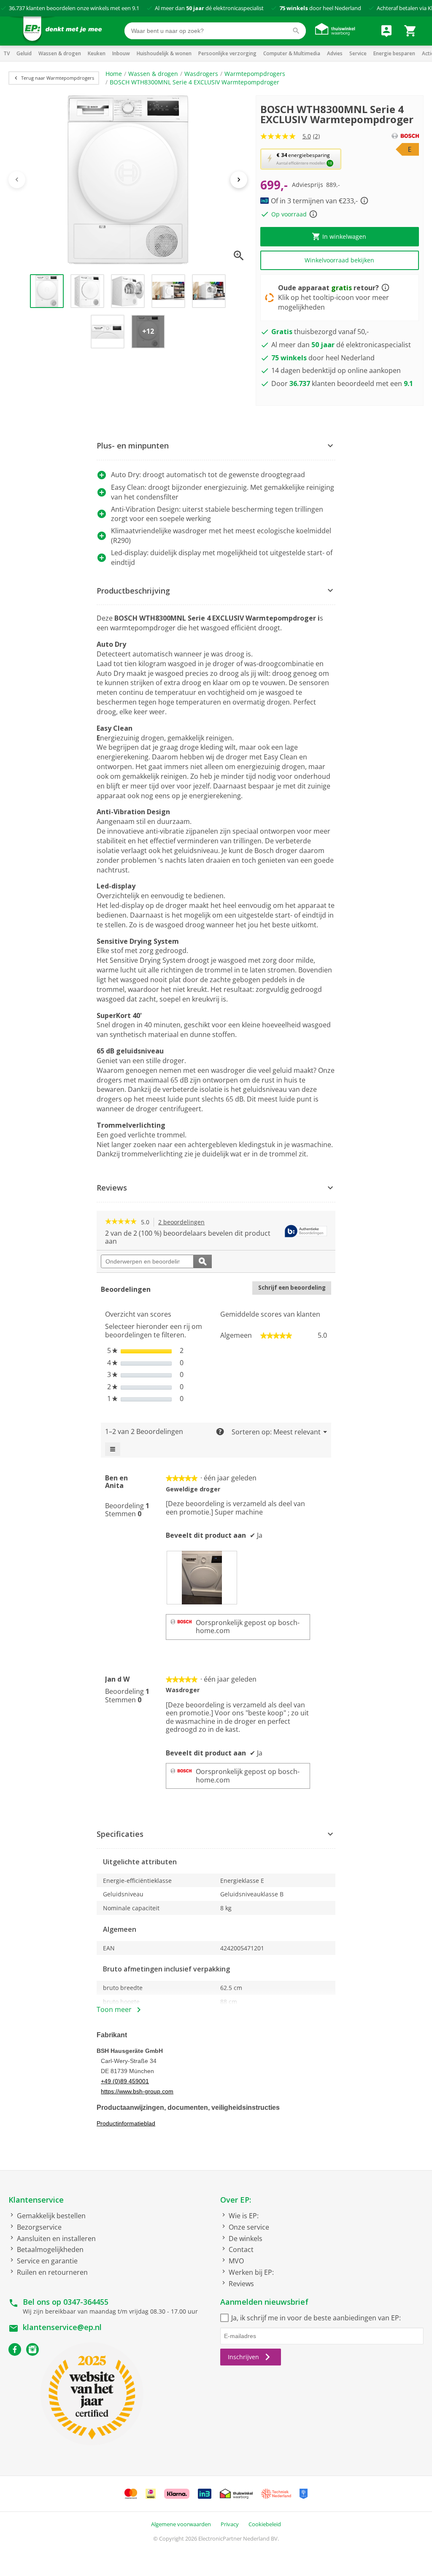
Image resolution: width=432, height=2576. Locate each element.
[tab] (216, 446)
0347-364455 (86, 2302)
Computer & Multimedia (292, 53)
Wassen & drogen (60, 53)
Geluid (24, 53)
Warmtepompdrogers (255, 74)
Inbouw (121, 53)
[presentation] (202, 1577)
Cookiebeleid (265, 2524)
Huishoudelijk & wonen (164, 53)
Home (114, 74)
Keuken (97, 53)
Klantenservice (36, 2200)
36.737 (17, 8)
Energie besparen (394, 53)
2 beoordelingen (184, 1222)
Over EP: (236, 2200)
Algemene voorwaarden (181, 2524)
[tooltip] (306, 1232)
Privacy (230, 2524)
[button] (301, 159)
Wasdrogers (201, 74)
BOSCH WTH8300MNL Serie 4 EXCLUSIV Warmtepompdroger (194, 82)
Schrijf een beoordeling (295, 1289)
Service (358, 53)
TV (7, 53)
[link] (121, 1222)
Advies (335, 53)
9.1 (136, 8)
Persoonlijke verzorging (227, 53)
